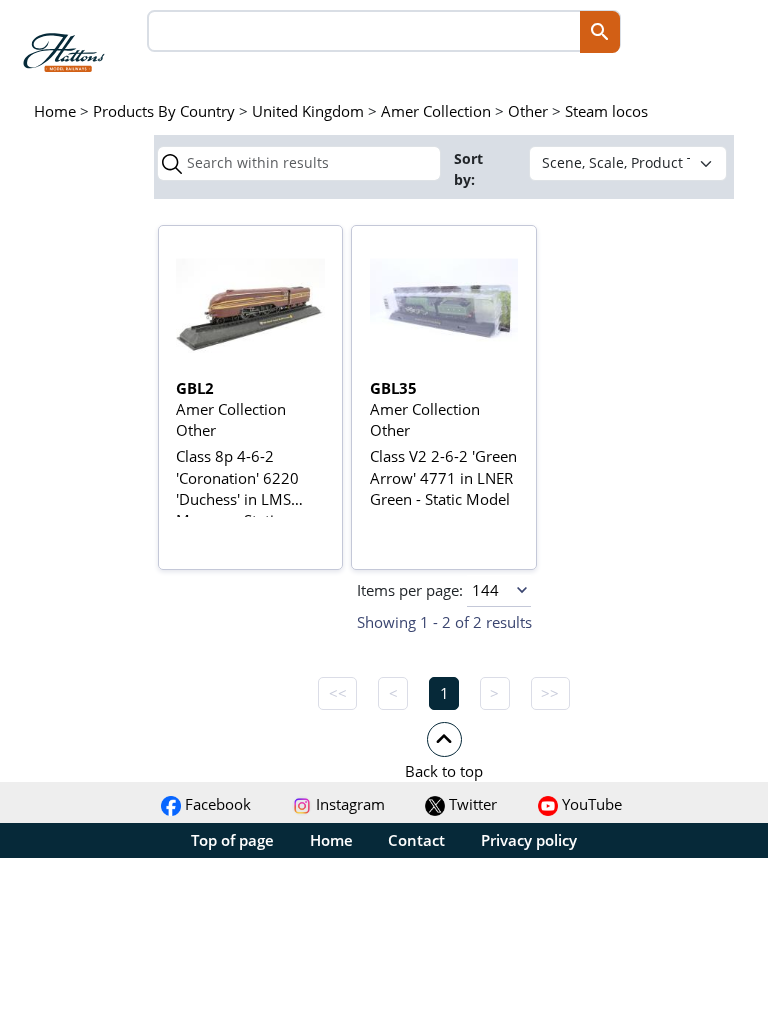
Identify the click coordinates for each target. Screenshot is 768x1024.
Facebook (216, 804)
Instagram (348, 804)
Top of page (232, 840)
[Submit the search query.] (172, 164)
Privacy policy (529, 840)
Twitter (471, 804)
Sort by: (468, 169)
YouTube (590, 804)
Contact (416, 840)
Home (331, 840)
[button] (444, 750)
